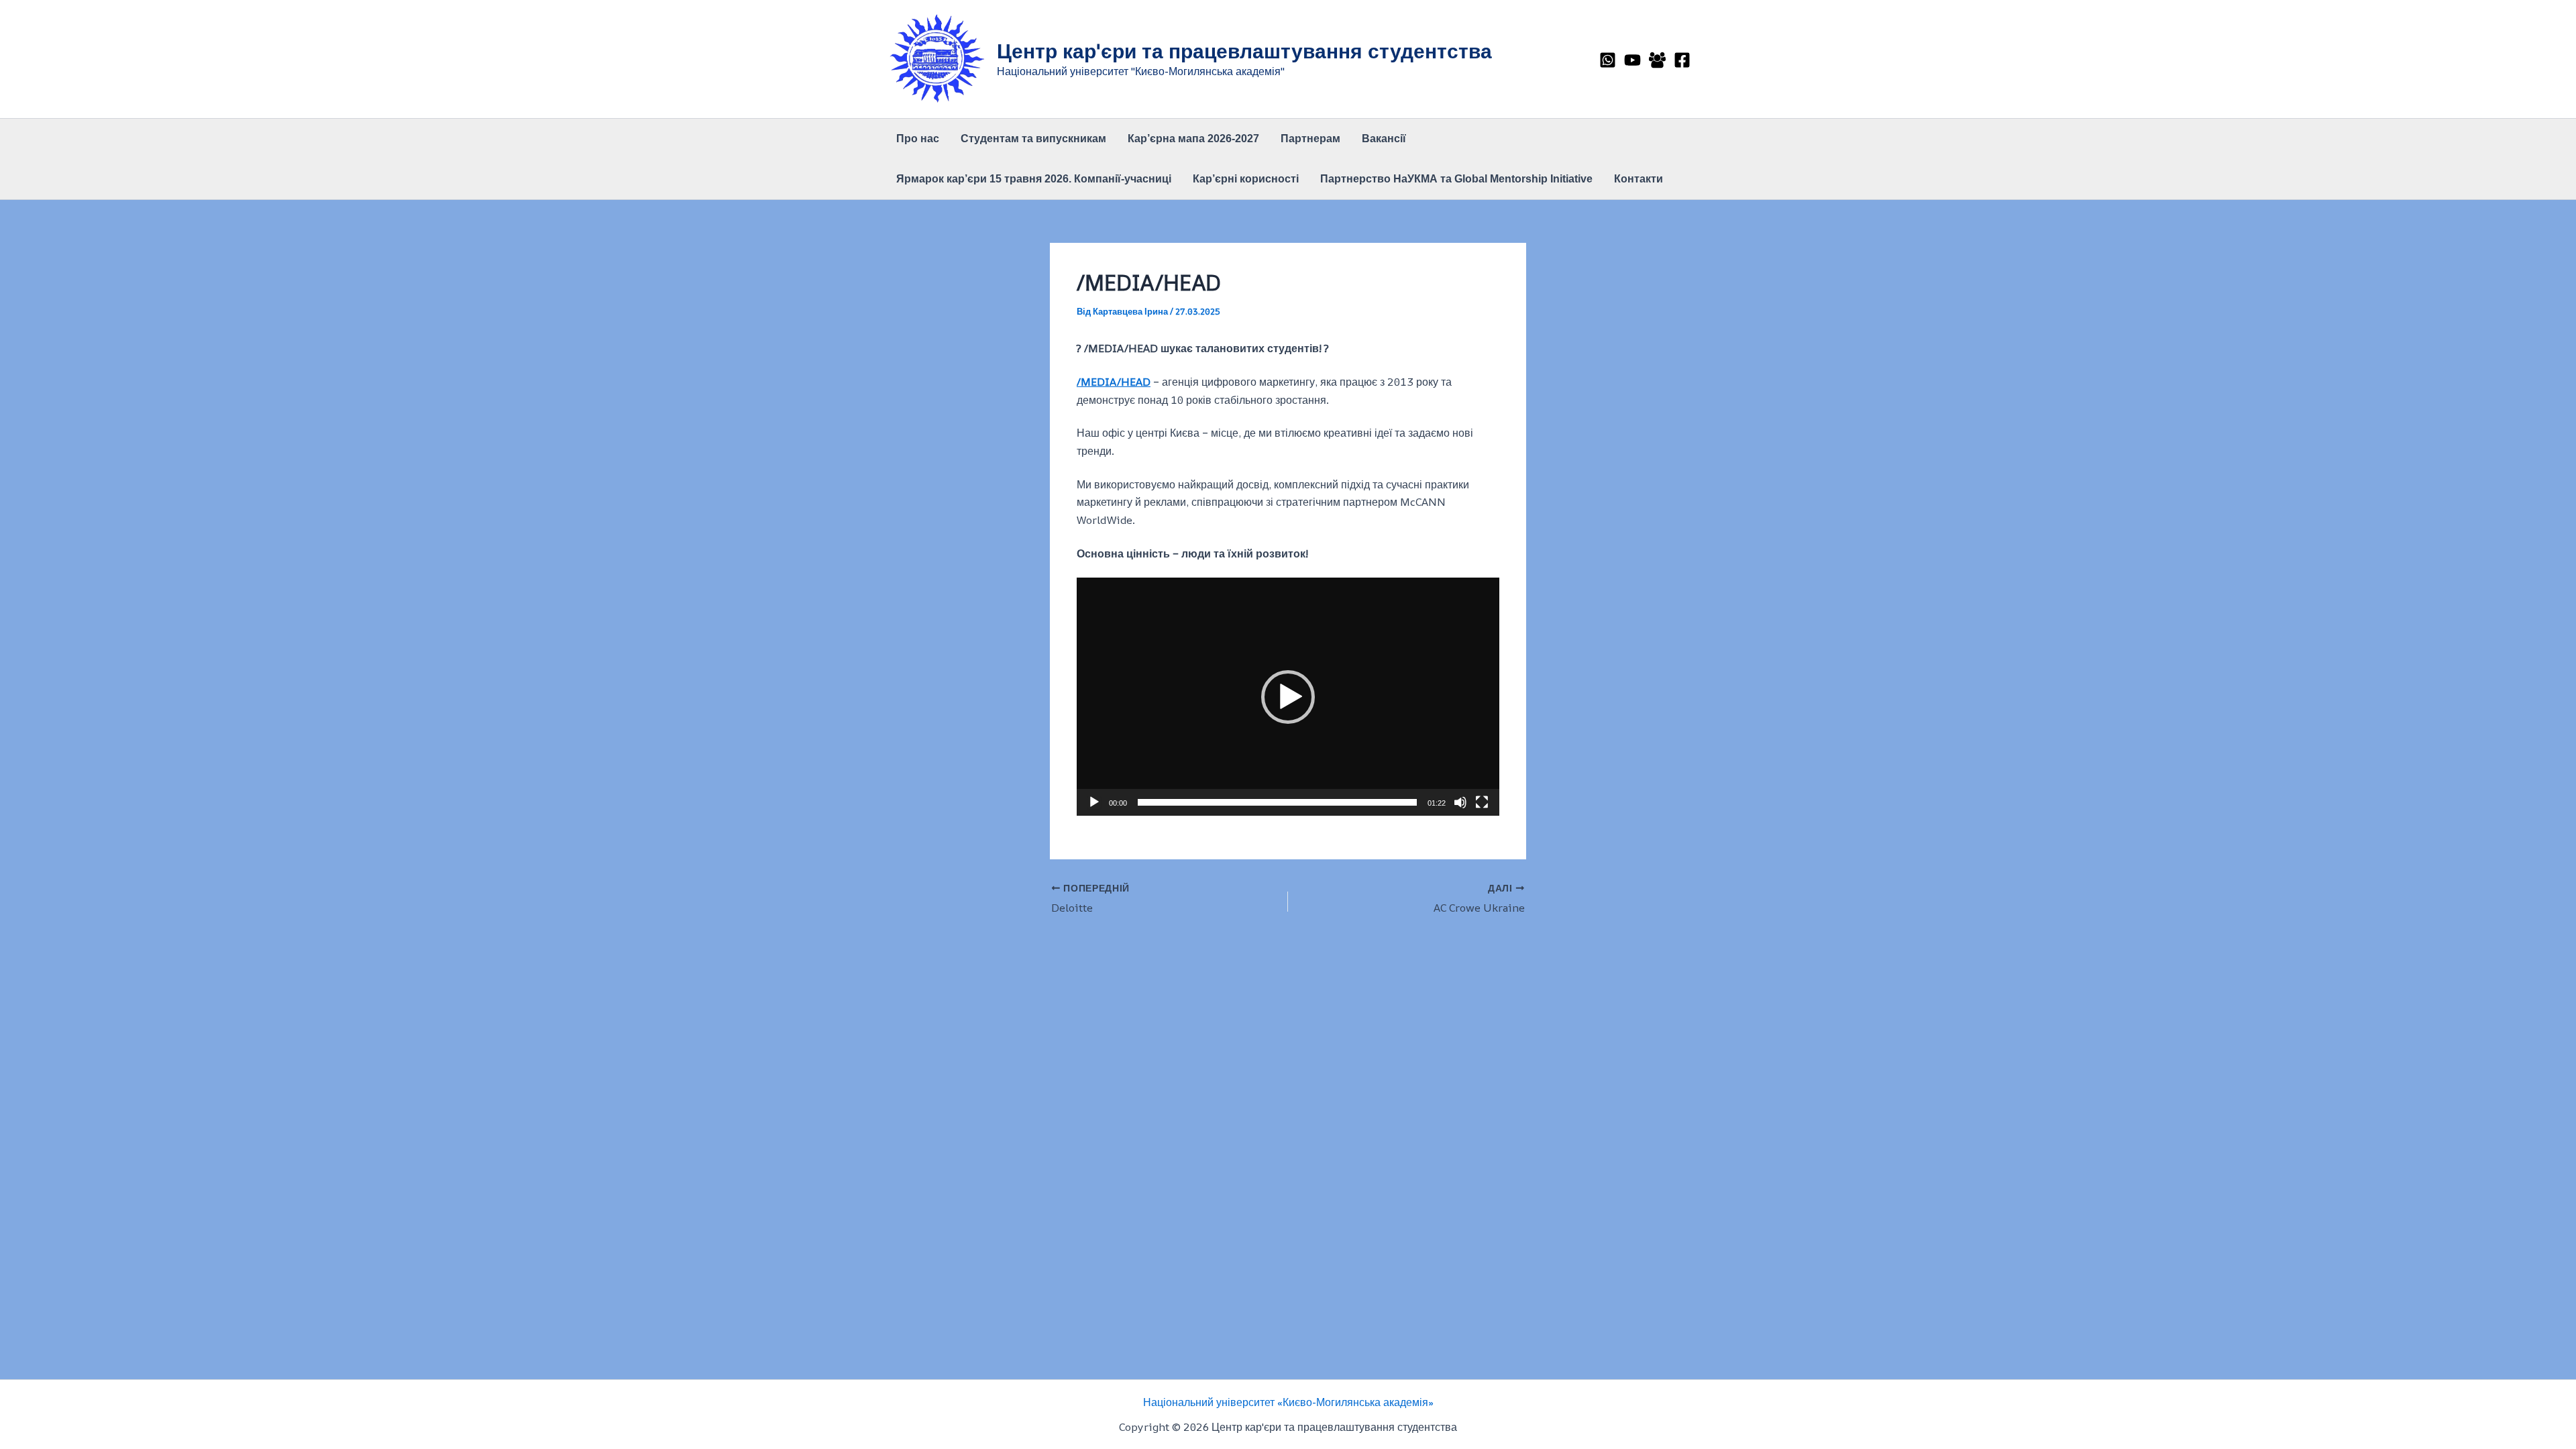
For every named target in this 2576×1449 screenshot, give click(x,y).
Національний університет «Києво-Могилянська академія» (1288, 1402)
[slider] (1277, 802)
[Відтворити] (1094, 802)
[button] (1288, 697)
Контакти (1639, 179)
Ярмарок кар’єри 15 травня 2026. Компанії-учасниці (1034, 179)
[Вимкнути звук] (1460, 802)
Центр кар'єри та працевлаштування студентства (1244, 51)
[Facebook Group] (1657, 60)
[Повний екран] (1482, 802)
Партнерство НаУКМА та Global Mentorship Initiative (1456, 179)
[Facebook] (1682, 60)
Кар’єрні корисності (1246, 179)
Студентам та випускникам (1033, 139)
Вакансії (1384, 139)
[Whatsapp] (1608, 60)
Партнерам (1310, 139)
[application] (1288, 696)
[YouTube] (1632, 60)
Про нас (918, 139)
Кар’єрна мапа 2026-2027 (1193, 139)
